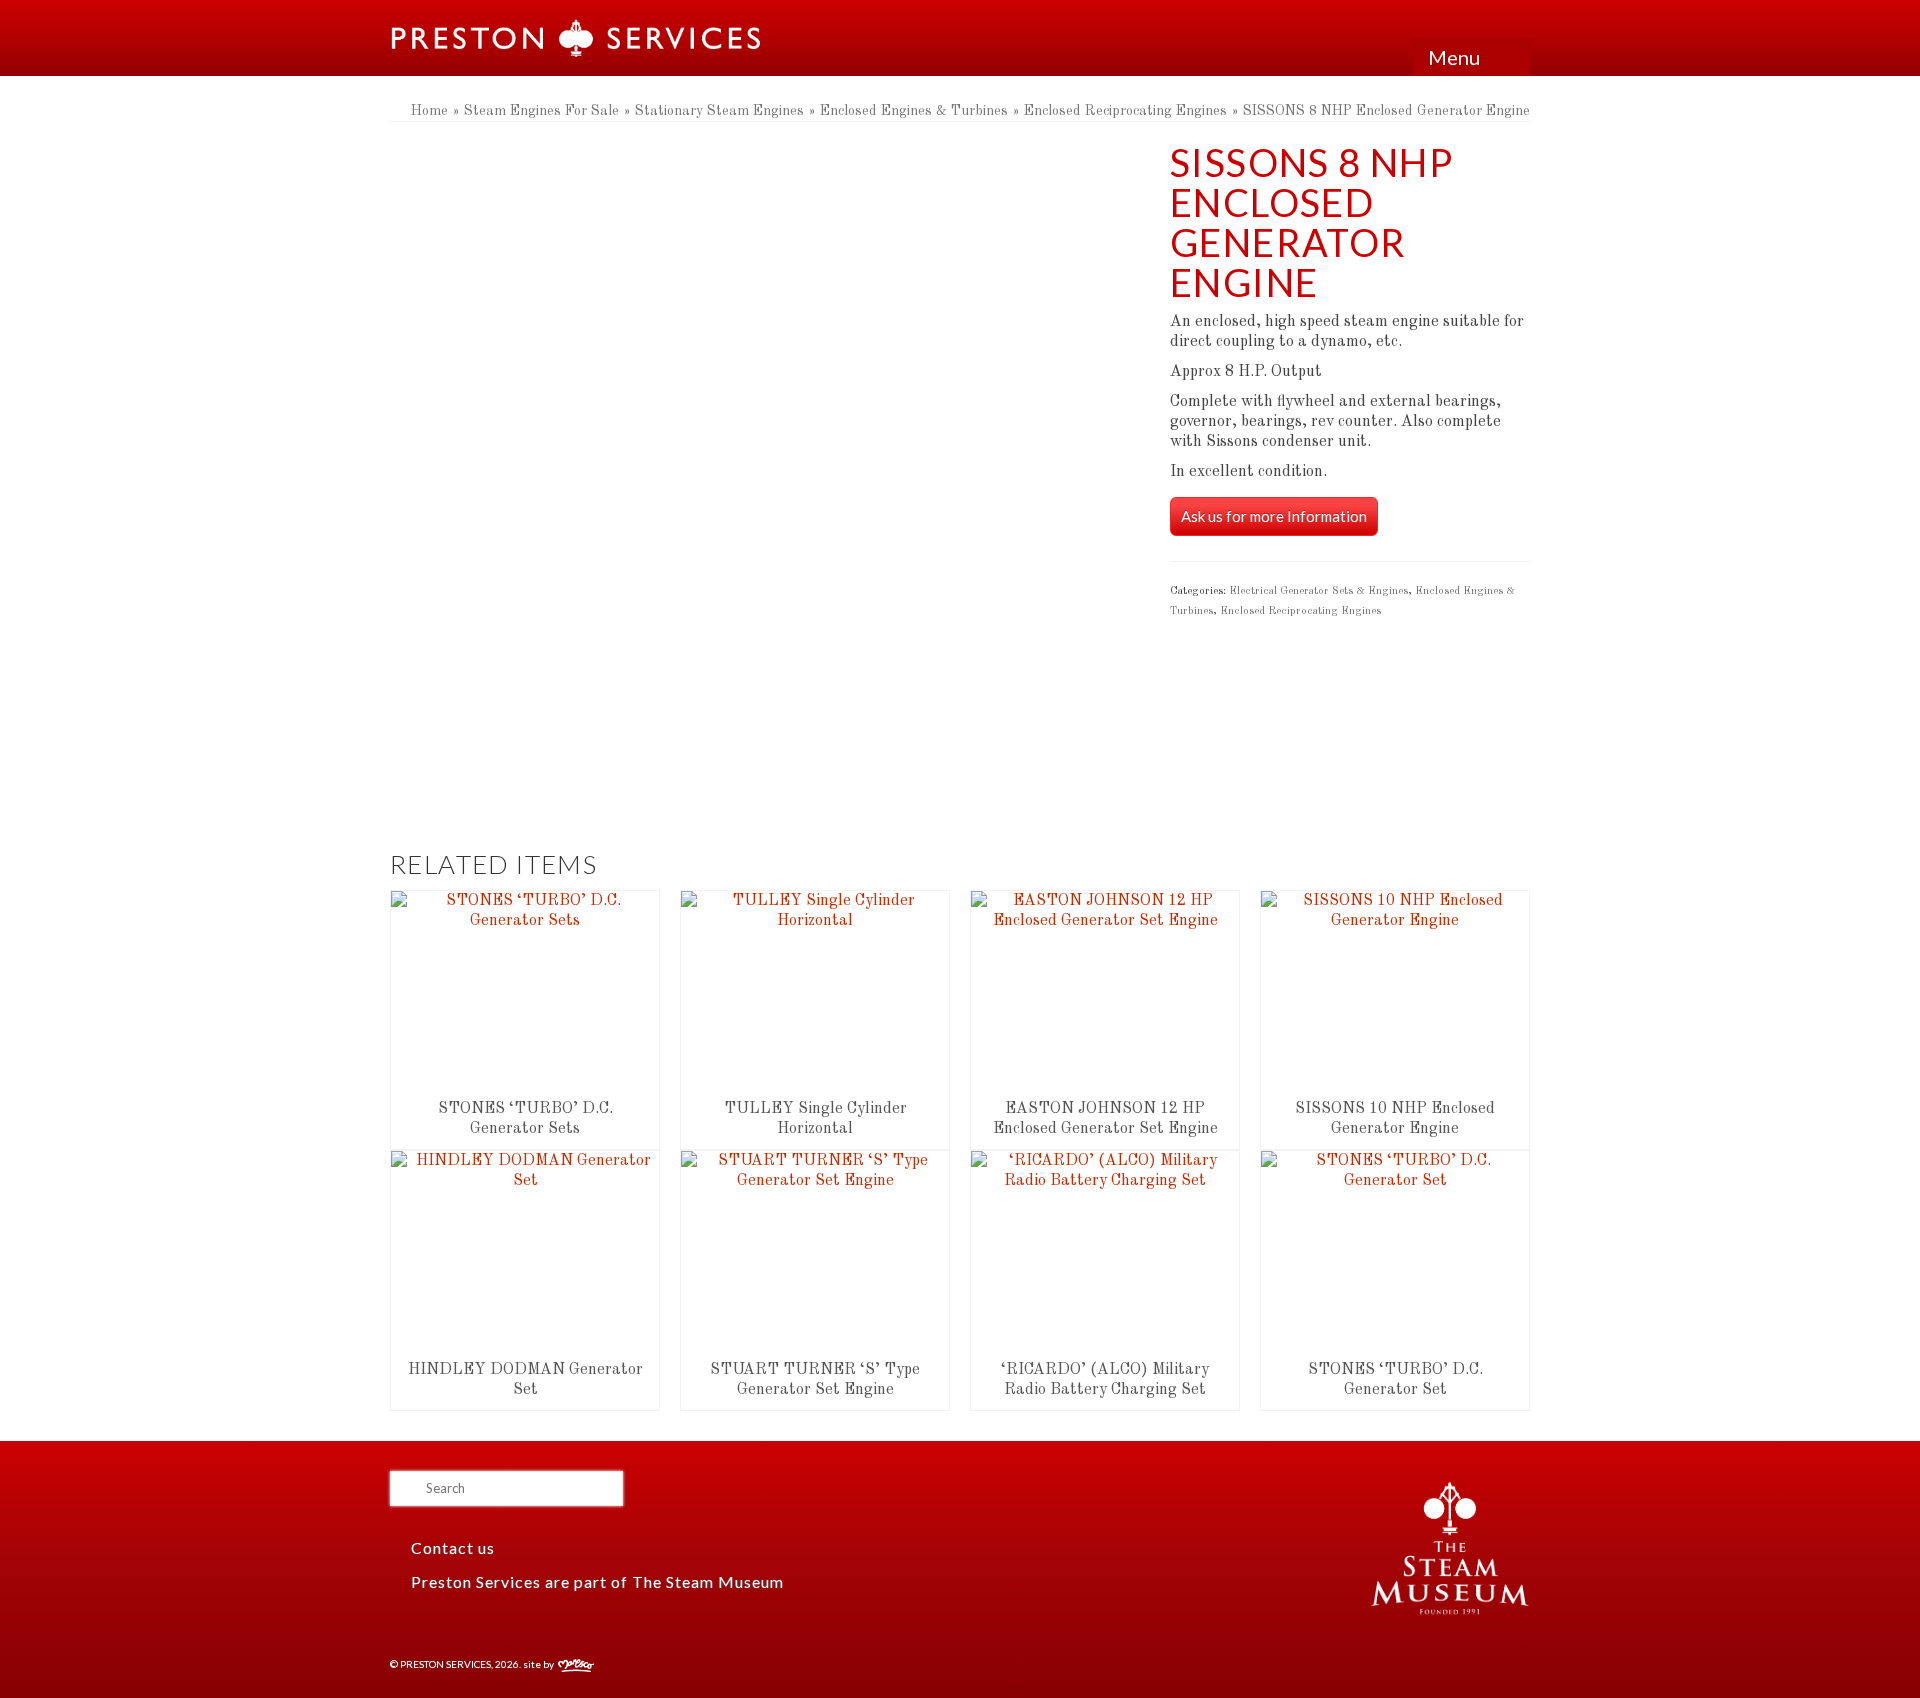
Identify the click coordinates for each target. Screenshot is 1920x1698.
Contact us (451, 1547)
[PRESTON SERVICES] (577, 38)
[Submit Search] (405, 1488)
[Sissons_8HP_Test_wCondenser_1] (765, 419)
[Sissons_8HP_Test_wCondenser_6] (718, 751)
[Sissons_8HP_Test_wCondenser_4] (906, 751)
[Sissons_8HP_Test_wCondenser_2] (530, 751)
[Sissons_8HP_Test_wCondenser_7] (624, 751)
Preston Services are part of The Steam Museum (597, 1581)
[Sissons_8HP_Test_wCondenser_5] (812, 751)
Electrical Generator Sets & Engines (1318, 591)
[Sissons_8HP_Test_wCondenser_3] (1000, 751)
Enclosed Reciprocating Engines (1300, 611)
